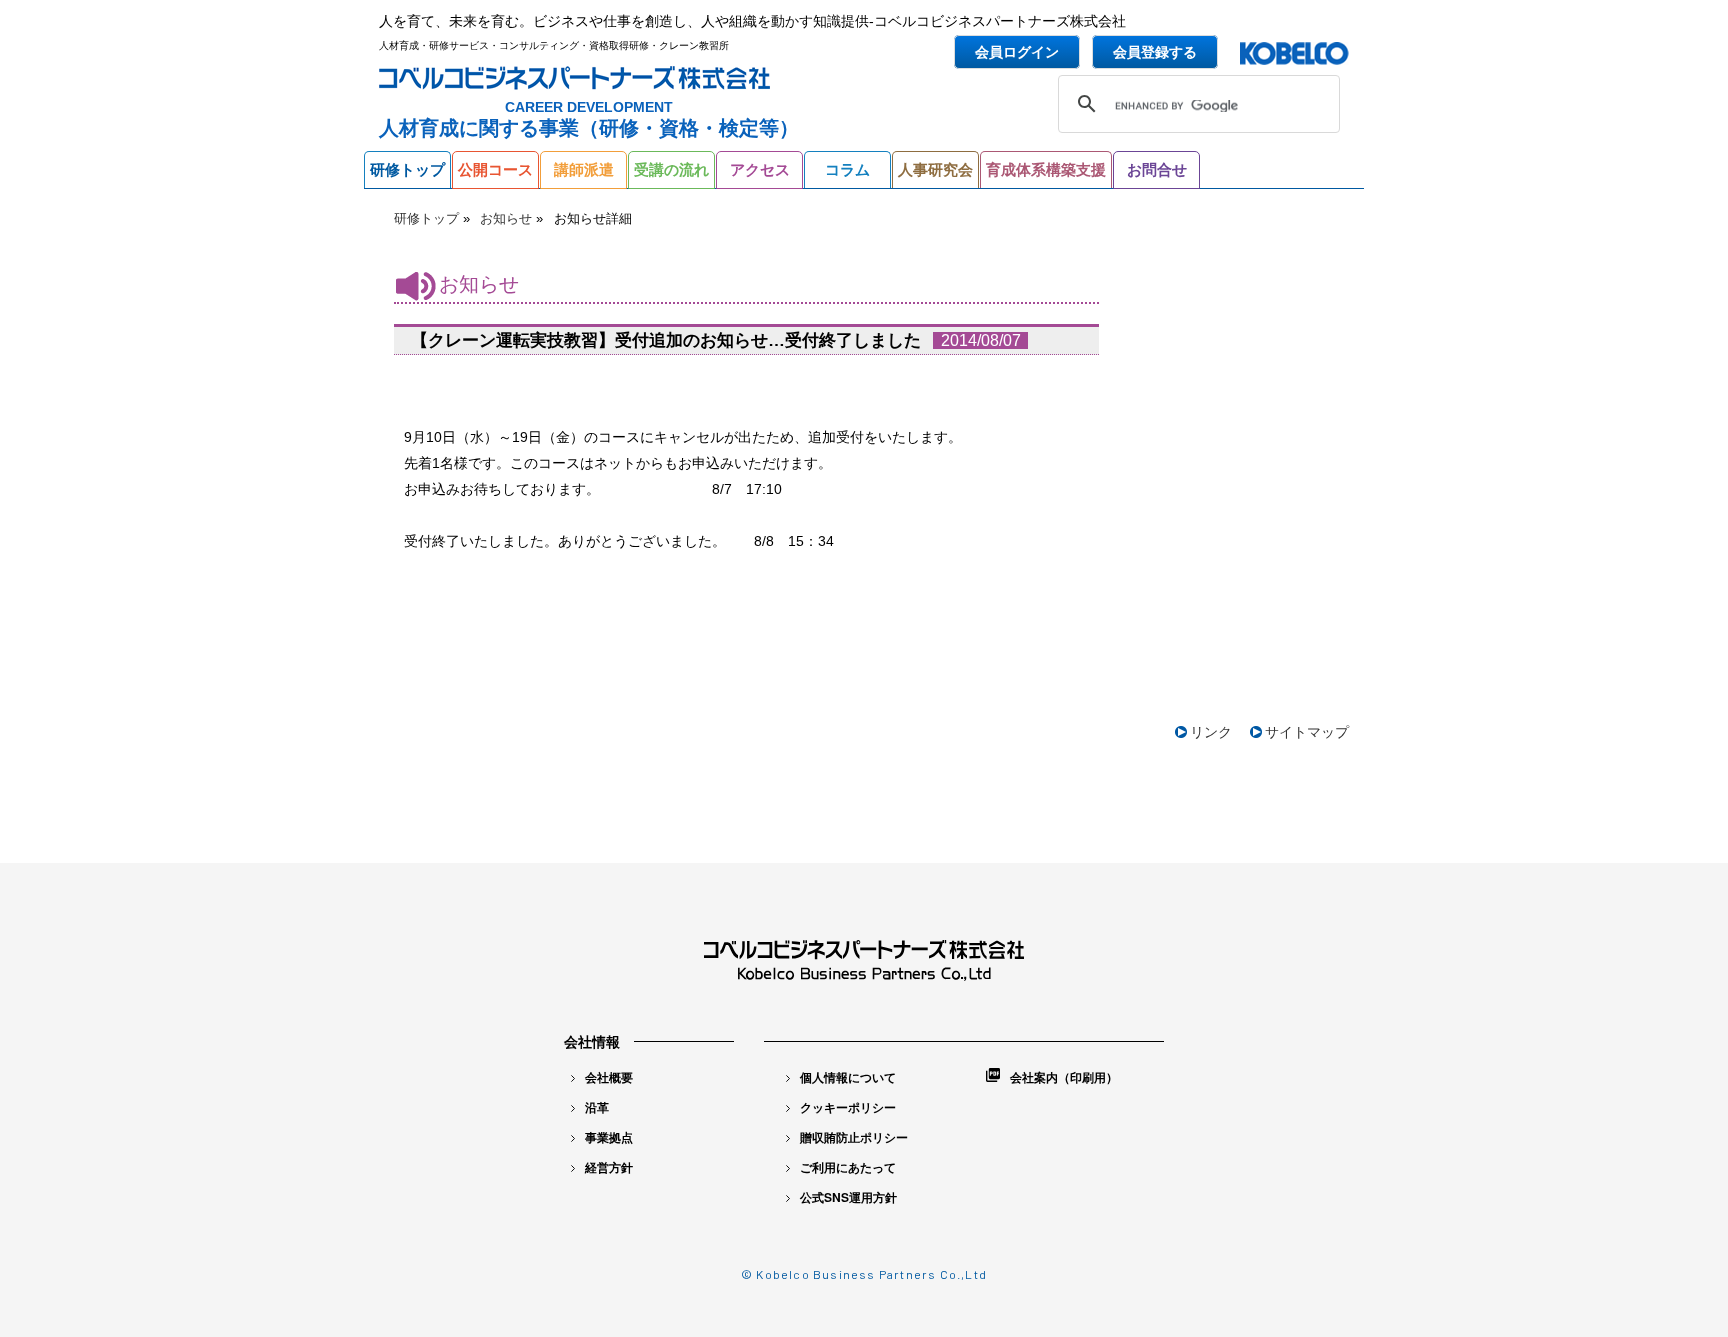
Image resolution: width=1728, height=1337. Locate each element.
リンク (1211, 732)
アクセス (760, 169)
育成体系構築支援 (1046, 169)
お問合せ (1157, 169)
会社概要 (609, 1077)
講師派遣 (584, 169)
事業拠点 (609, 1137)
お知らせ (506, 218)
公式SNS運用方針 (848, 1197)
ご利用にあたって (848, 1167)
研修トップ (407, 169)
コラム (847, 169)
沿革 (597, 1107)
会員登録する (1155, 52)
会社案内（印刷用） (1064, 1077)
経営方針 (609, 1167)
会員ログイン (1017, 52)
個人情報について (848, 1077)
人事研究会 (935, 169)
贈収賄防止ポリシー (854, 1137)
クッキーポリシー (848, 1107)
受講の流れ (671, 169)
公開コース (495, 169)
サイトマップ (1307, 732)
